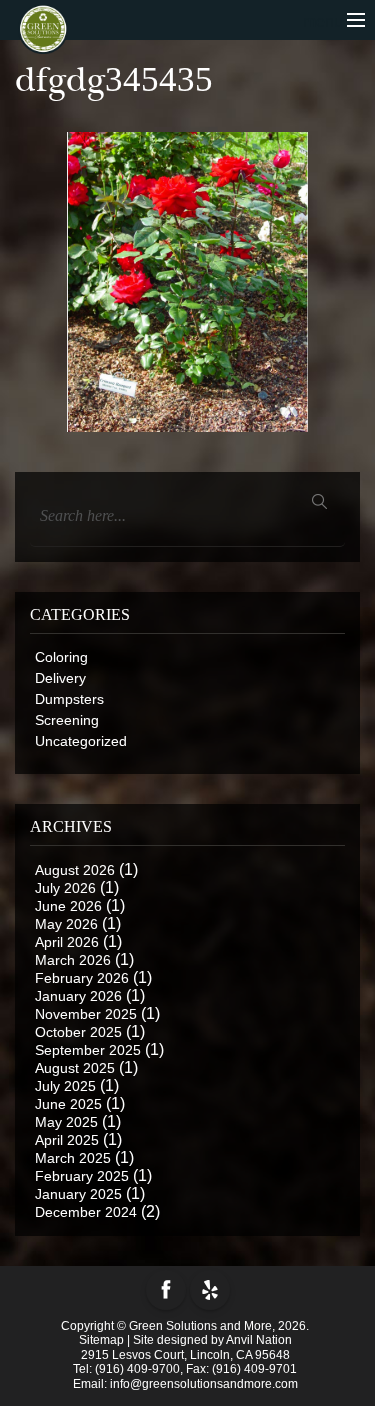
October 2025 (78, 1032)
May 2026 (66, 924)
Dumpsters (69, 699)
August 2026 (75, 870)
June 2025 (68, 1104)
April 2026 (67, 942)
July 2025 (65, 1086)
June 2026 (68, 906)
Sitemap (101, 1340)
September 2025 (88, 1050)
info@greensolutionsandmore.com (204, 1384)
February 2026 (82, 978)
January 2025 (78, 1194)
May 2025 (66, 1122)
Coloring (61, 657)
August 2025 (75, 1068)
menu (325, 21)
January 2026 (78, 996)
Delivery (60, 678)
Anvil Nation (259, 1340)
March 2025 (73, 1158)
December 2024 (86, 1212)
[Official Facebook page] (166, 1290)
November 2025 (86, 1014)
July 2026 (65, 888)
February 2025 (82, 1176)
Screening (67, 720)
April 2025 (67, 1140)
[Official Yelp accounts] (210, 1290)
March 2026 (73, 960)
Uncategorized (81, 741)
